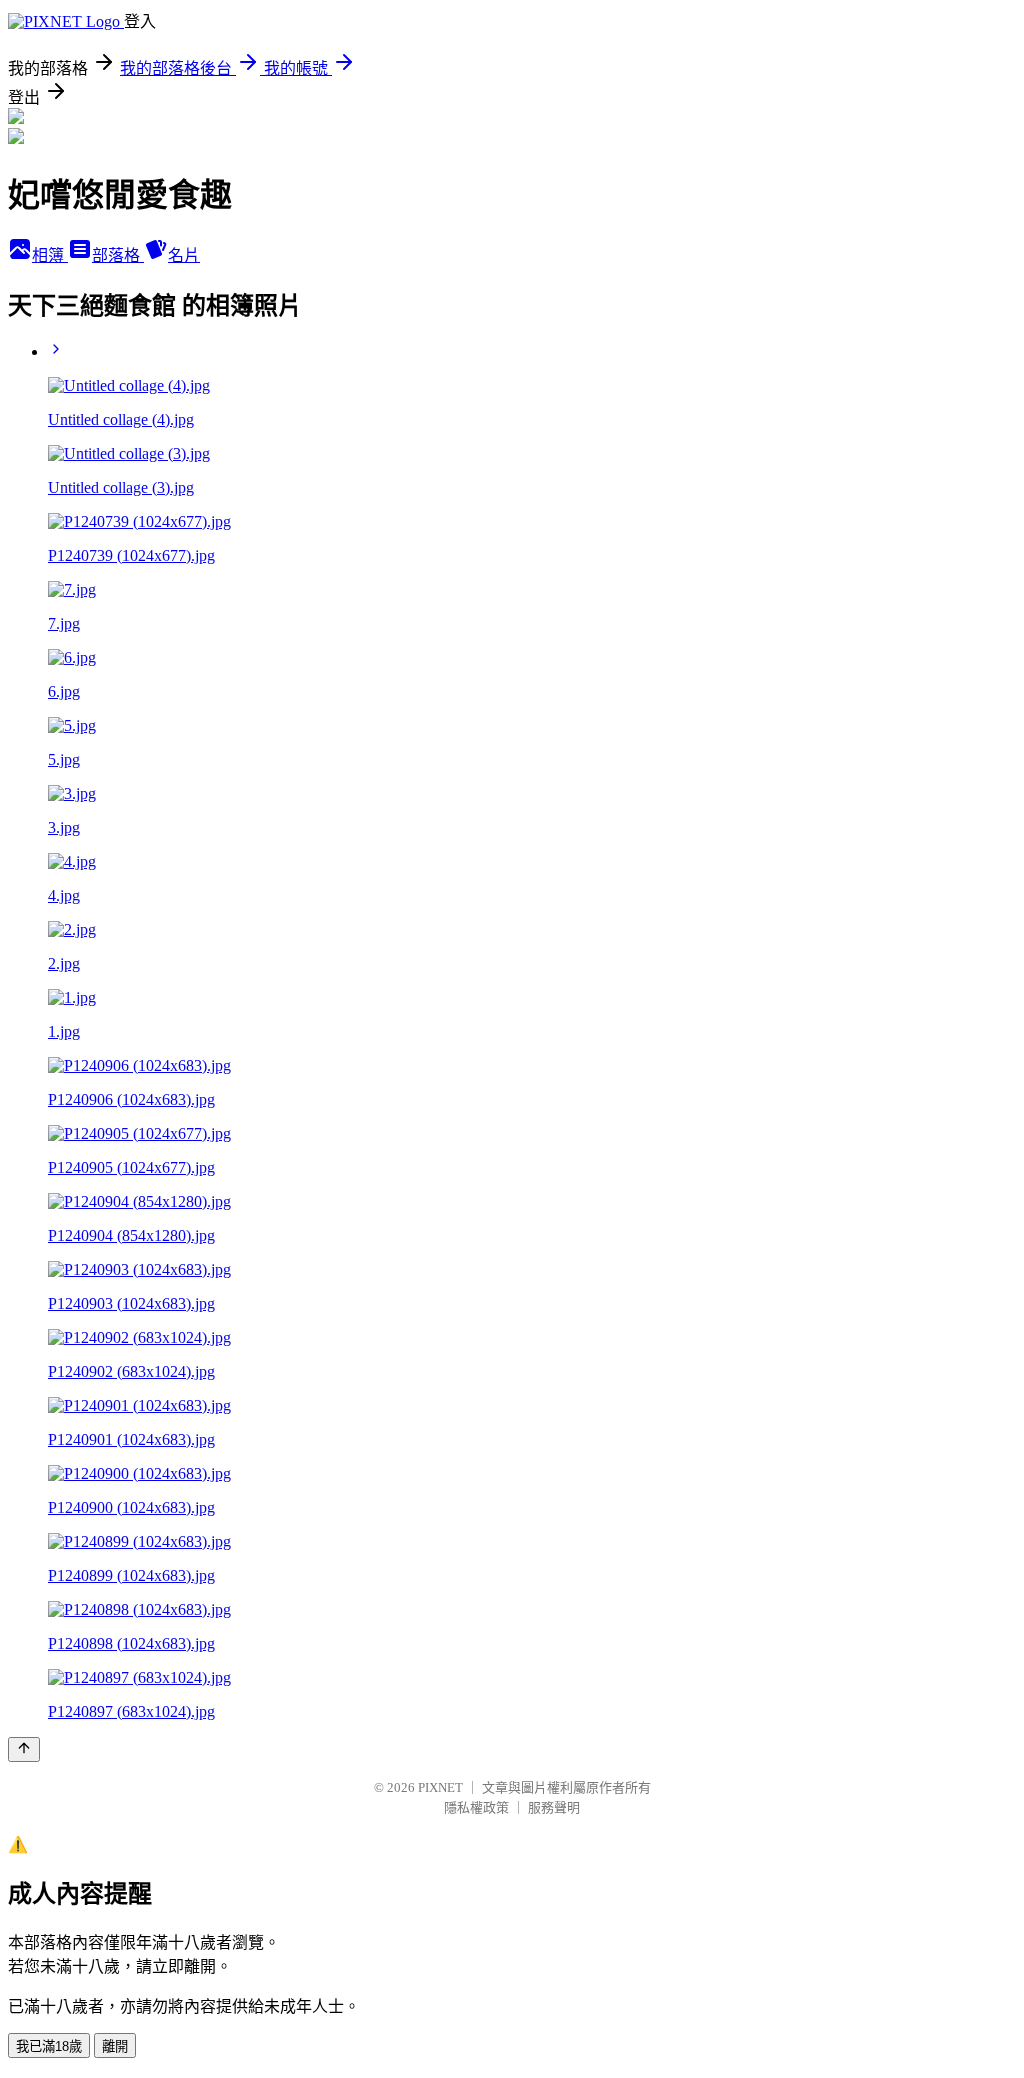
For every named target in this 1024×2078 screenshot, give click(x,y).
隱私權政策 (476, 1807)
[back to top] (24, 1749)
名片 (184, 255)
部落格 (118, 255)
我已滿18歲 (49, 2046)
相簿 (50, 255)
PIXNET (440, 1787)
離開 (115, 2046)
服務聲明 (554, 1807)
